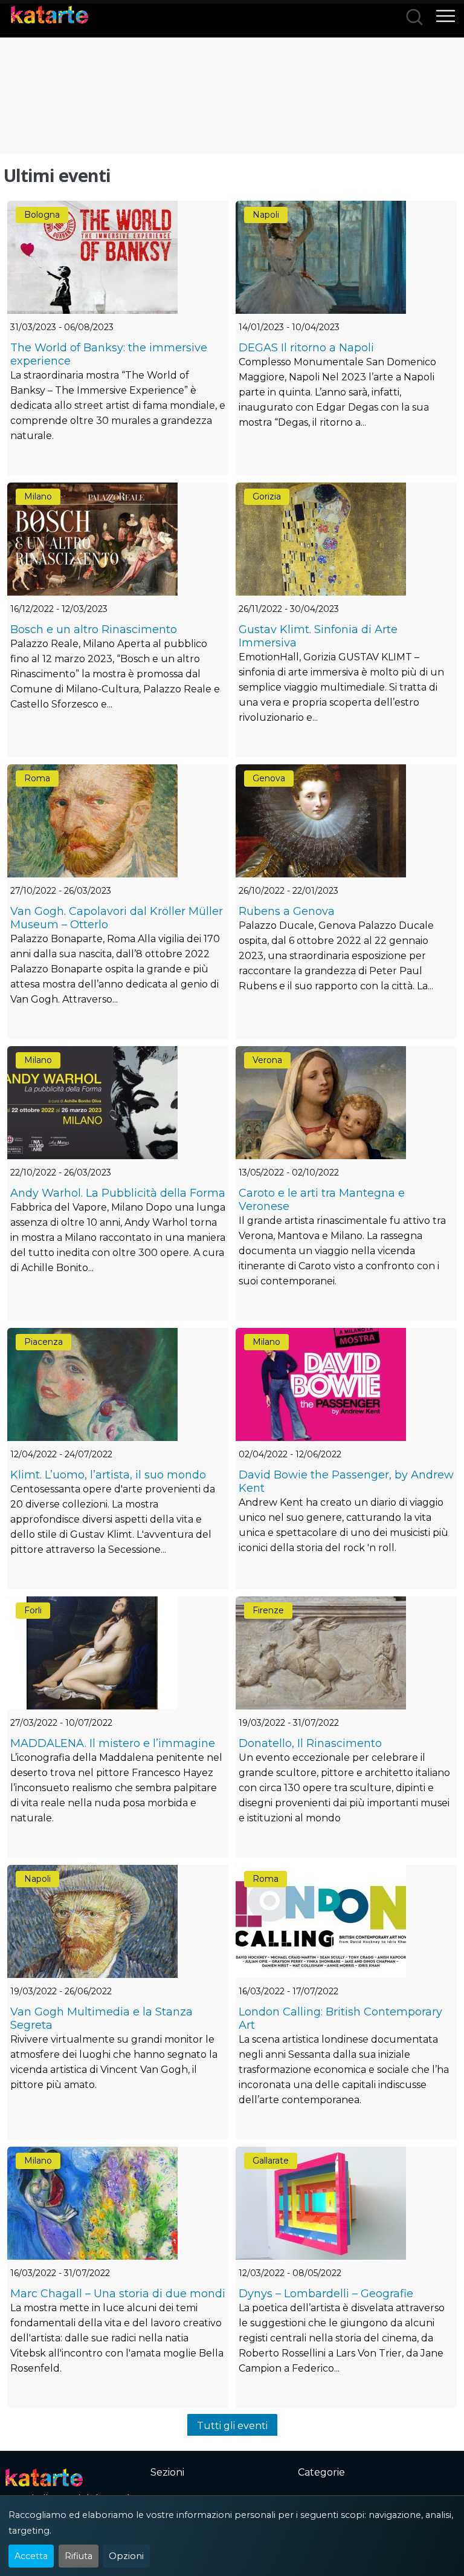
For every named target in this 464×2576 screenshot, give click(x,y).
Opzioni (126, 2556)
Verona (267, 1060)
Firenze (268, 1610)
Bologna (42, 215)
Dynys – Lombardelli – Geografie (326, 2294)
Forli (33, 1610)
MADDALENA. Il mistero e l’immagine (113, 1743)
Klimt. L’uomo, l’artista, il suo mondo (108, 1475)
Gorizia (267, 496)
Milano (38, 496)
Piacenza (43, 1342)
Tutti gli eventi (232, 2426)
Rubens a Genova (287, 911)
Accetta (31, 2556)
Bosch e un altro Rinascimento (94, 629)
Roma (37, 778)
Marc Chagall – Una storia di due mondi (118, 2294)
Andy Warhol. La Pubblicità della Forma (118, 1193)
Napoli (266, 215)
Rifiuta (79, 2556)
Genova (269, 778)
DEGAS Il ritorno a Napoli (306, 348)
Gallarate (271, 2161)
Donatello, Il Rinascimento (310, 1743)
